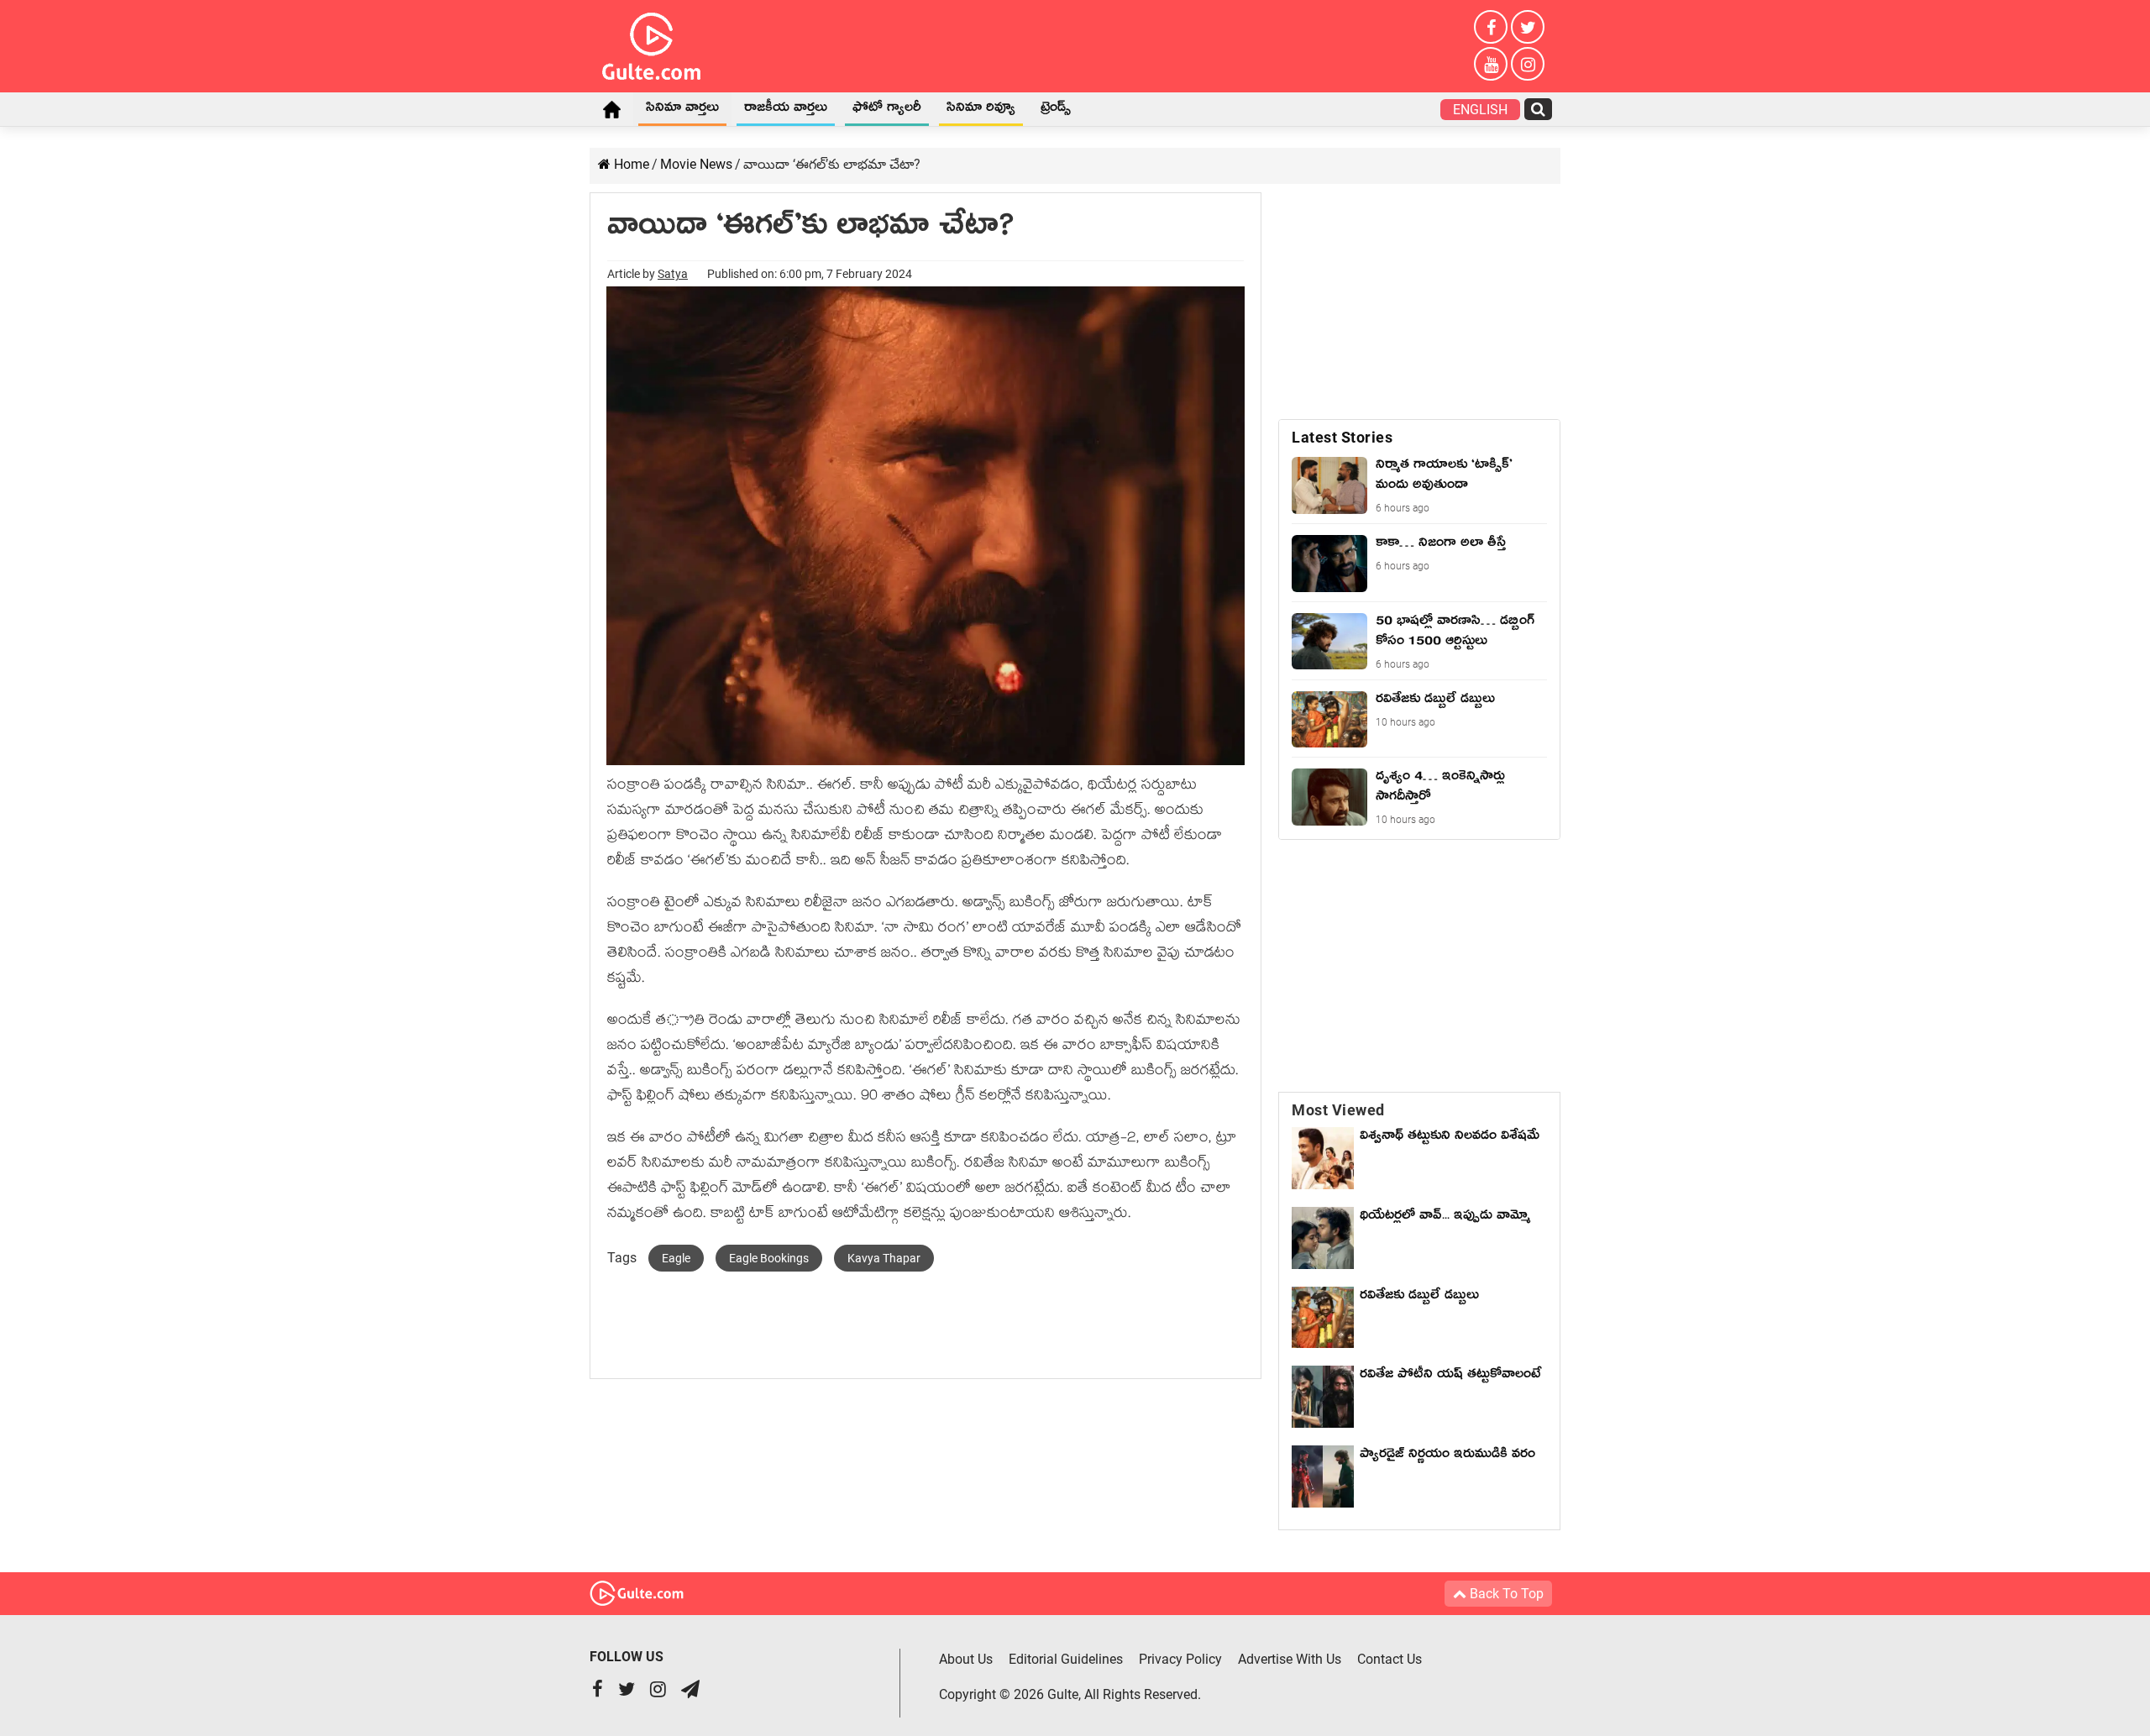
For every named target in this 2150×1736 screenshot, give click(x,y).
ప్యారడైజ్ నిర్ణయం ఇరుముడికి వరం (1447, 1456)
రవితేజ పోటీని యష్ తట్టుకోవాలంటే (1450, 1377)
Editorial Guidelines (1066, 1659)
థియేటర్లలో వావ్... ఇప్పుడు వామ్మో (1445, 1218)
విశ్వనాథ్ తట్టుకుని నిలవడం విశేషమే (1450, 1149)
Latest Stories (1342, 437)
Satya (673, 274)
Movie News (696, 164)
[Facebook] (1491, 27)
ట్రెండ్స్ (1056, 110)
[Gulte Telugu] (651, 43)
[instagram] (1528, 64)
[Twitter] (1528, 27)
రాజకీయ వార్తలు (786, 110)
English (1480, 110)
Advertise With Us (1290, 1659)
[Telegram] (690, 1691)
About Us (966, 1659)
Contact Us (1390, 1659)
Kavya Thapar (884, 1258)
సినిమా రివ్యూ (981, 110)
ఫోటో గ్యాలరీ (887, 110)
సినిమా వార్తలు (682, 110)
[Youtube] (1491, 64)
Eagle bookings (769, 1258)
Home (611, 109)
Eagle (676, 1258)
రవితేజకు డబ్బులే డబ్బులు (1419, 1298)
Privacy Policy (1180, 1659)
